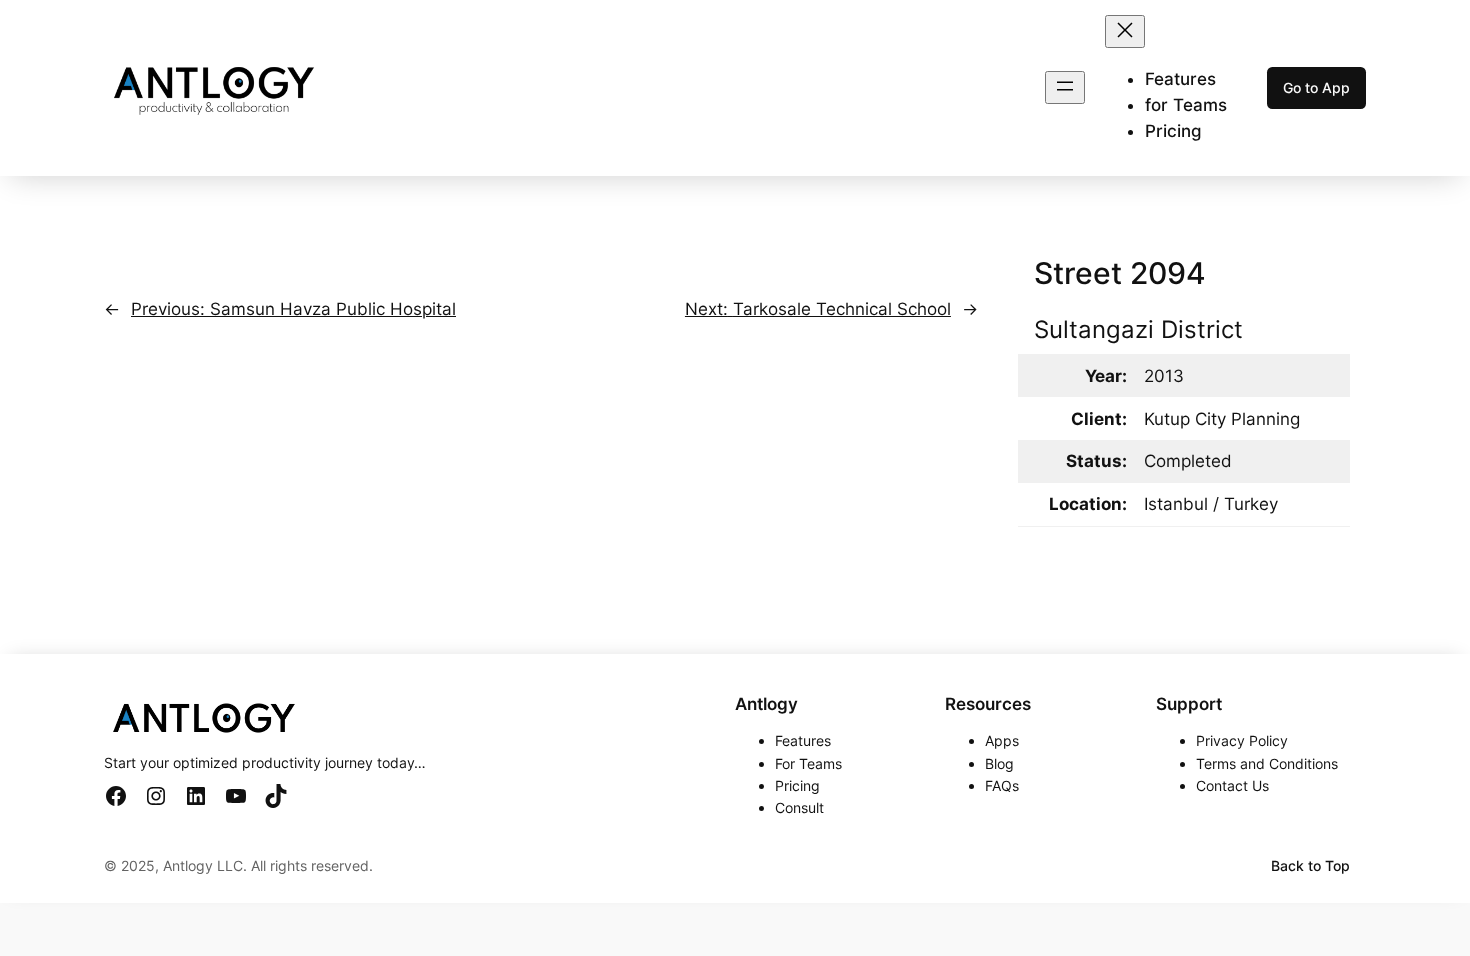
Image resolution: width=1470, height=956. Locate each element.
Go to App (1316, 87)
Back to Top (1310, 865)
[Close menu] (1125, 31)
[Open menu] (1065, 87)
